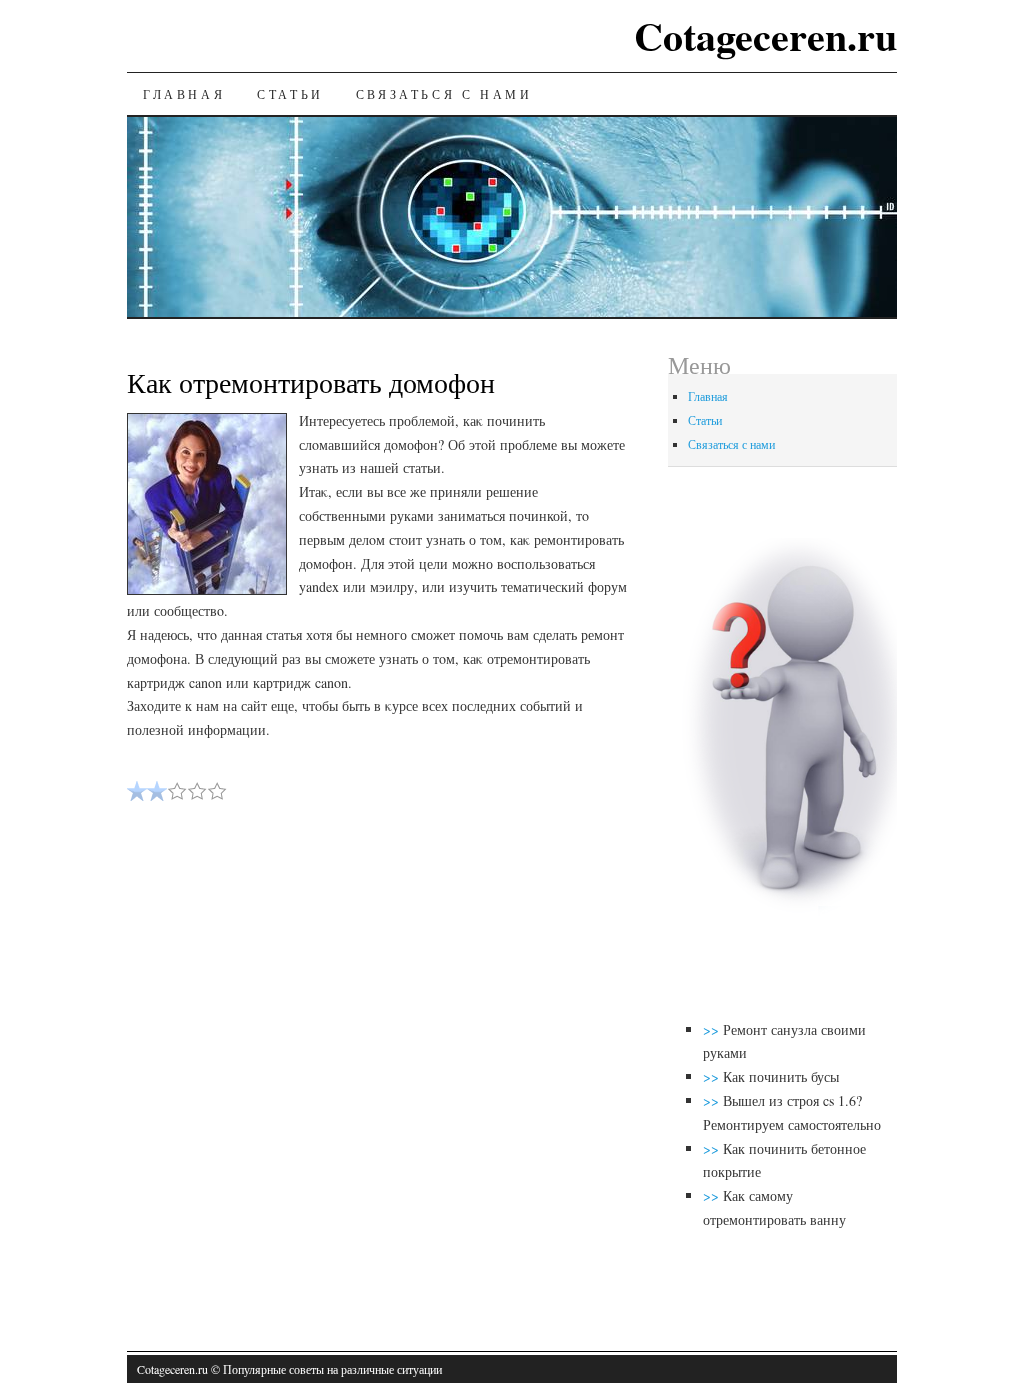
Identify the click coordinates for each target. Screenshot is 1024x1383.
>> (713, 1029)
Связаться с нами (444, 94)
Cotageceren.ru (765, 35)
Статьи (290, 94)
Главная (184, 94)
